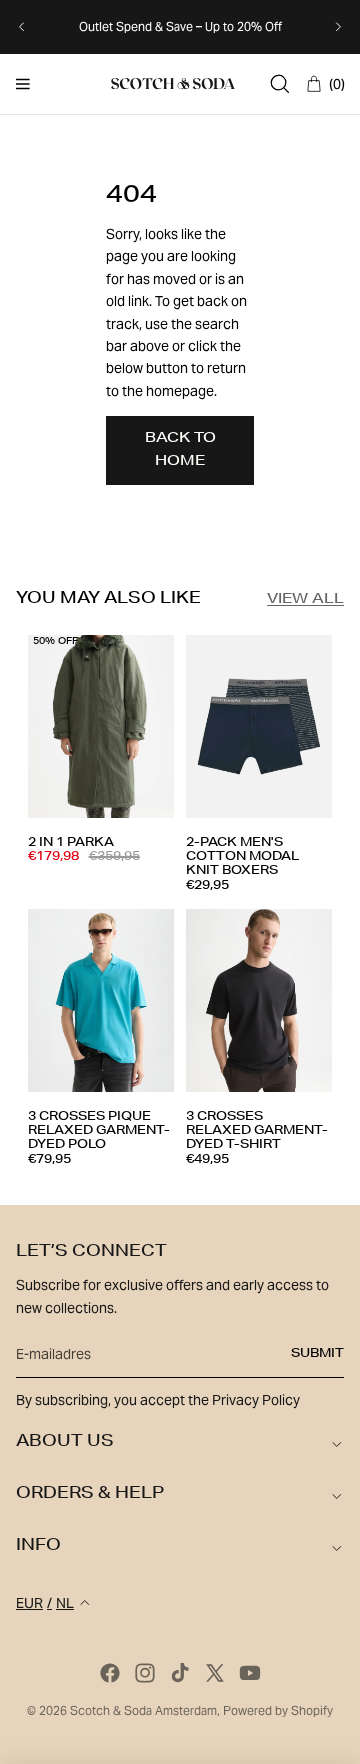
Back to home (180, 450)
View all (305, 600)
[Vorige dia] (22, 27)
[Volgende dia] (338, 27)
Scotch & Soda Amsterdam (143, 1710)
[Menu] (23, 84)
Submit (317, 1354)
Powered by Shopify (278, 1710)
